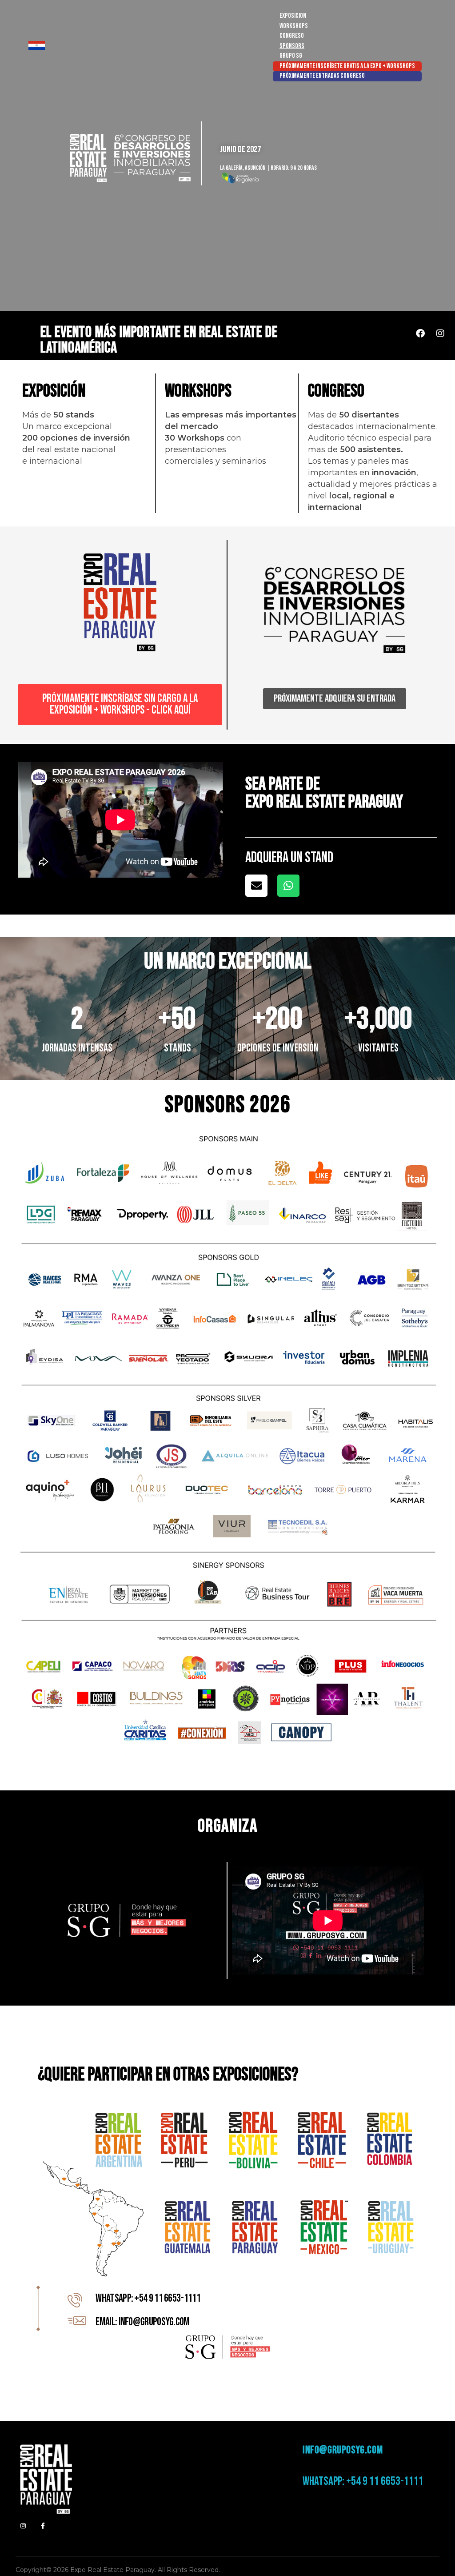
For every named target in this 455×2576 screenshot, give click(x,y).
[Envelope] (256, 886)
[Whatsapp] (288, 886)
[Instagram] (440, 333)
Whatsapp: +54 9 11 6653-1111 (363, 2481)
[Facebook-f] (43, 2526)
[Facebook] (420, 333)
